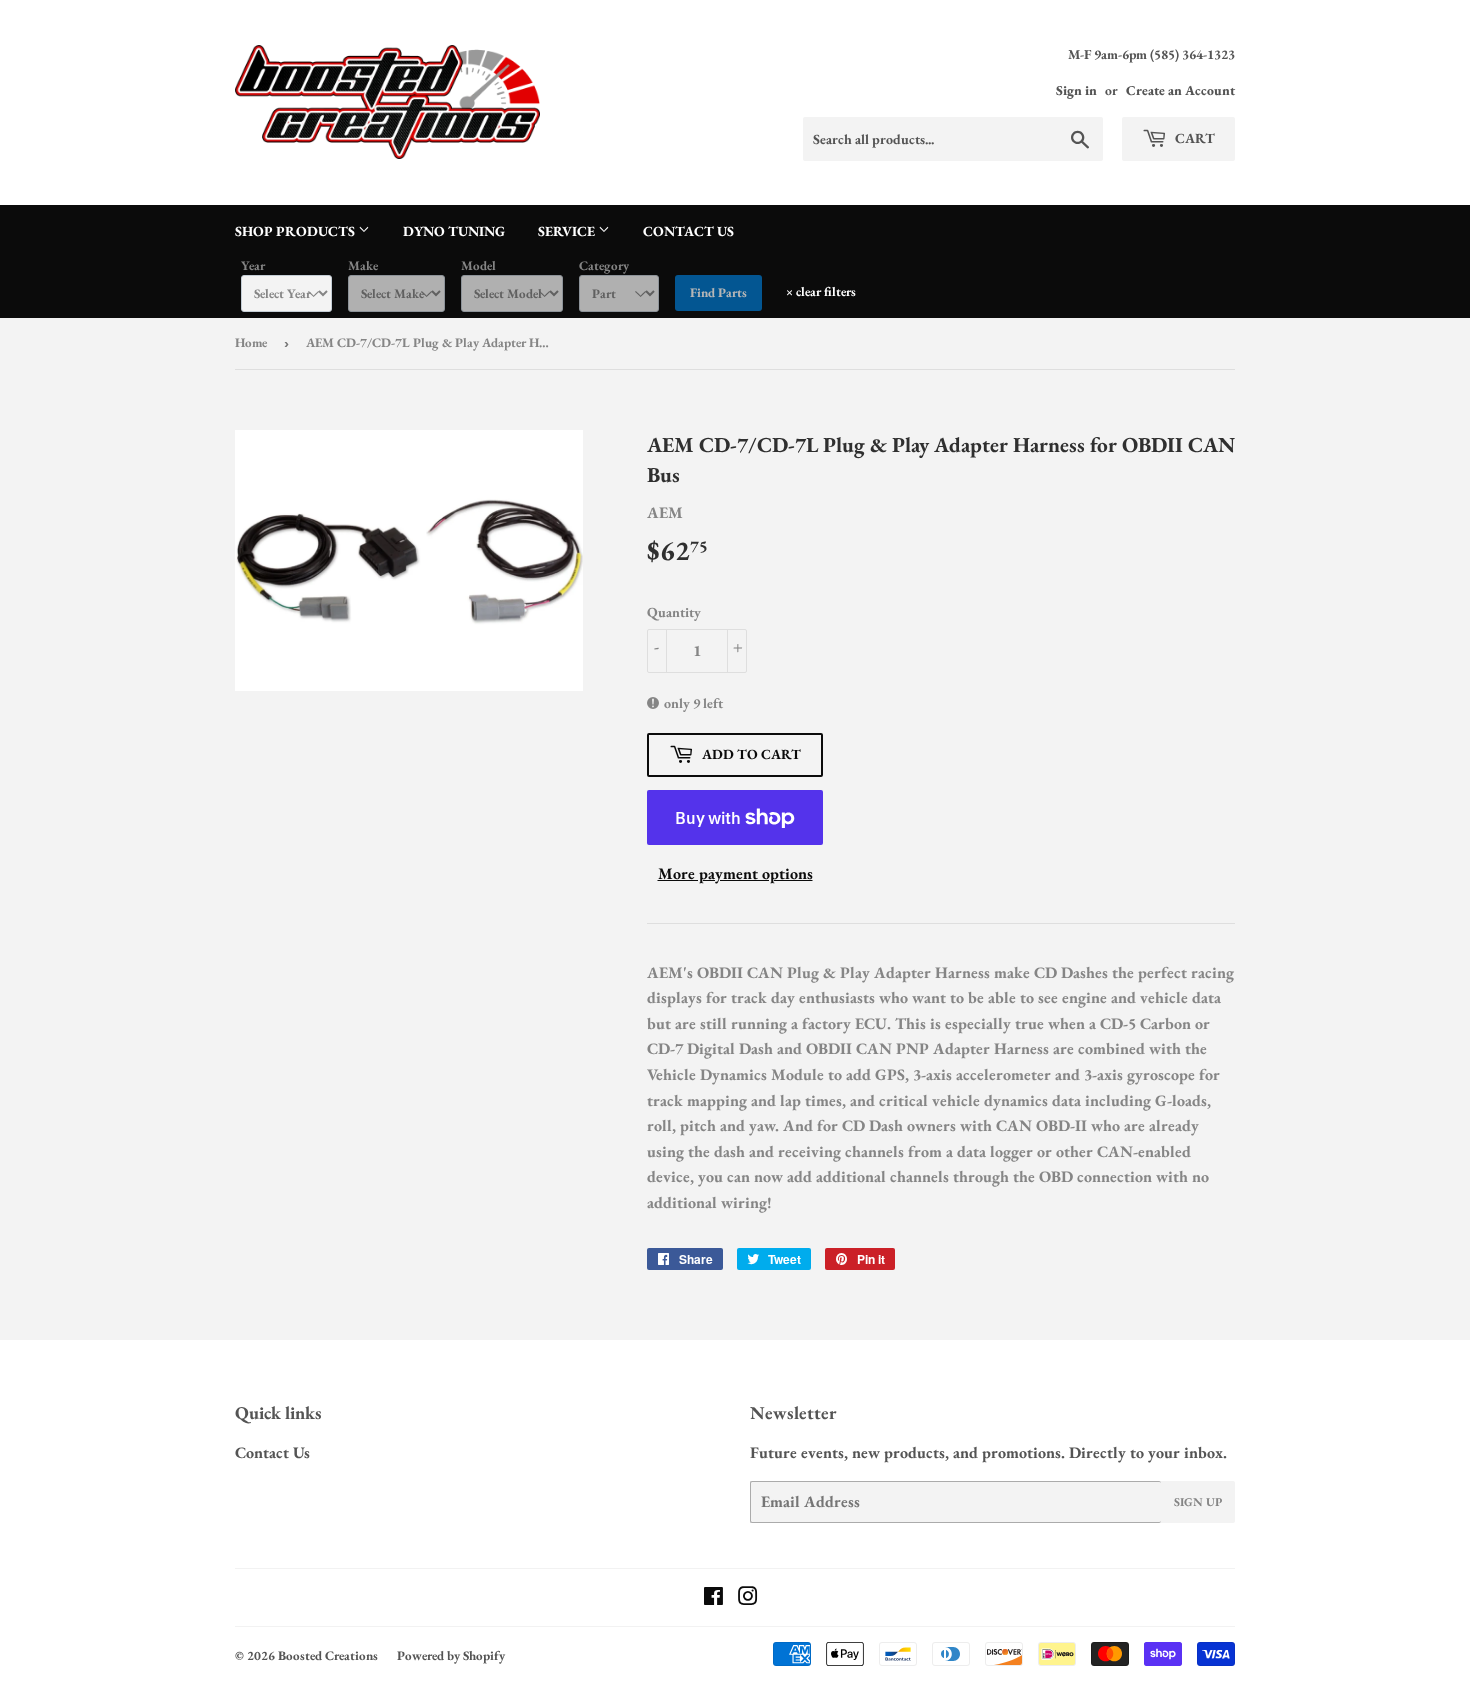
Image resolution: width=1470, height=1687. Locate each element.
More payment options (735, 873)
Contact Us (688, 231)
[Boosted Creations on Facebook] (713, 1598)
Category (604, 265)
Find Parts (718, 292)
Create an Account (1180, 90)
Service (568, 231)
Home (251, 342)
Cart (1193, 138)
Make (363, 265)
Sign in (1076, 90)
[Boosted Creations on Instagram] (748, 1598)
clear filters (821, 291)
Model (478, 265)
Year (253, 265)
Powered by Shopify (451, 1655)
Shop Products (296, 231)
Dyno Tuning (454, 231)
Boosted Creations (328, 1655)
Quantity (674, 612)
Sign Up (1198, 1502)
